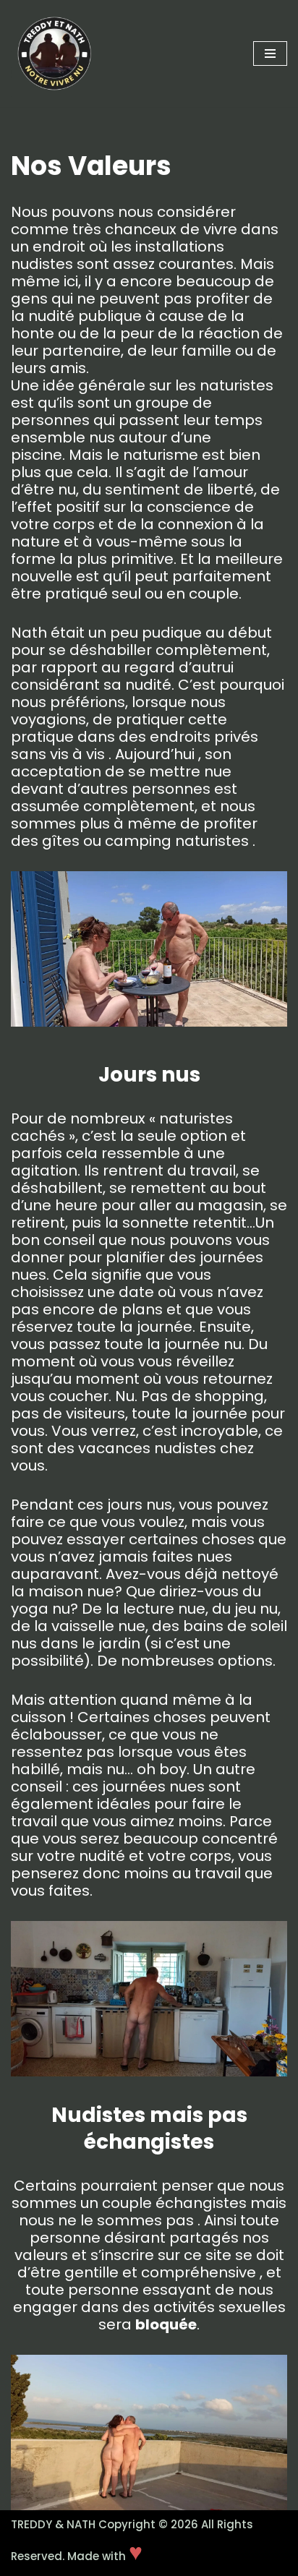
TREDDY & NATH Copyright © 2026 (106, 2524)
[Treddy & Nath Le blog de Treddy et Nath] (54, 54)
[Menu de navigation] (270, 54)
